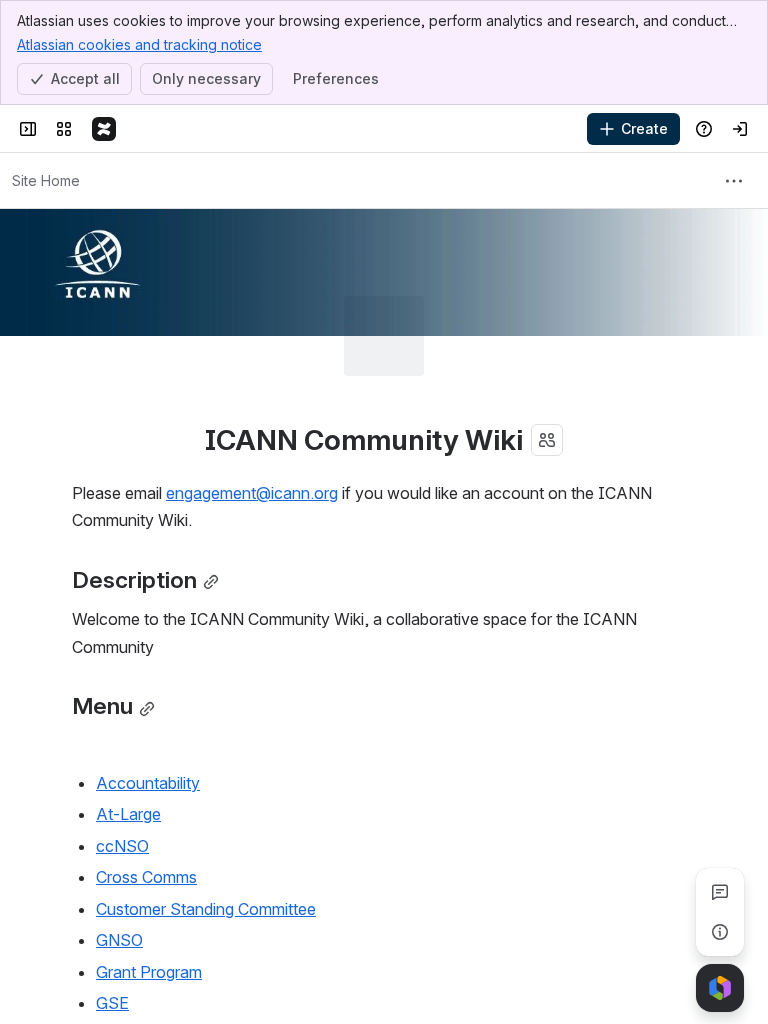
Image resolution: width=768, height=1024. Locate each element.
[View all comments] (720, 892)
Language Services (165, 986)
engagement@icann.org (252, 413)
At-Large (128, 734)
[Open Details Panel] (720, 932)
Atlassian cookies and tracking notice (139, 44)
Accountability (148, 703)
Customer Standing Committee (206, 829)
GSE (112, 923)
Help (112, 954)
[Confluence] (104, 129)
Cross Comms (146, 797)
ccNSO (122, 766)
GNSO (119, 860)
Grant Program (149, 892)
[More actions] (734, 181)
